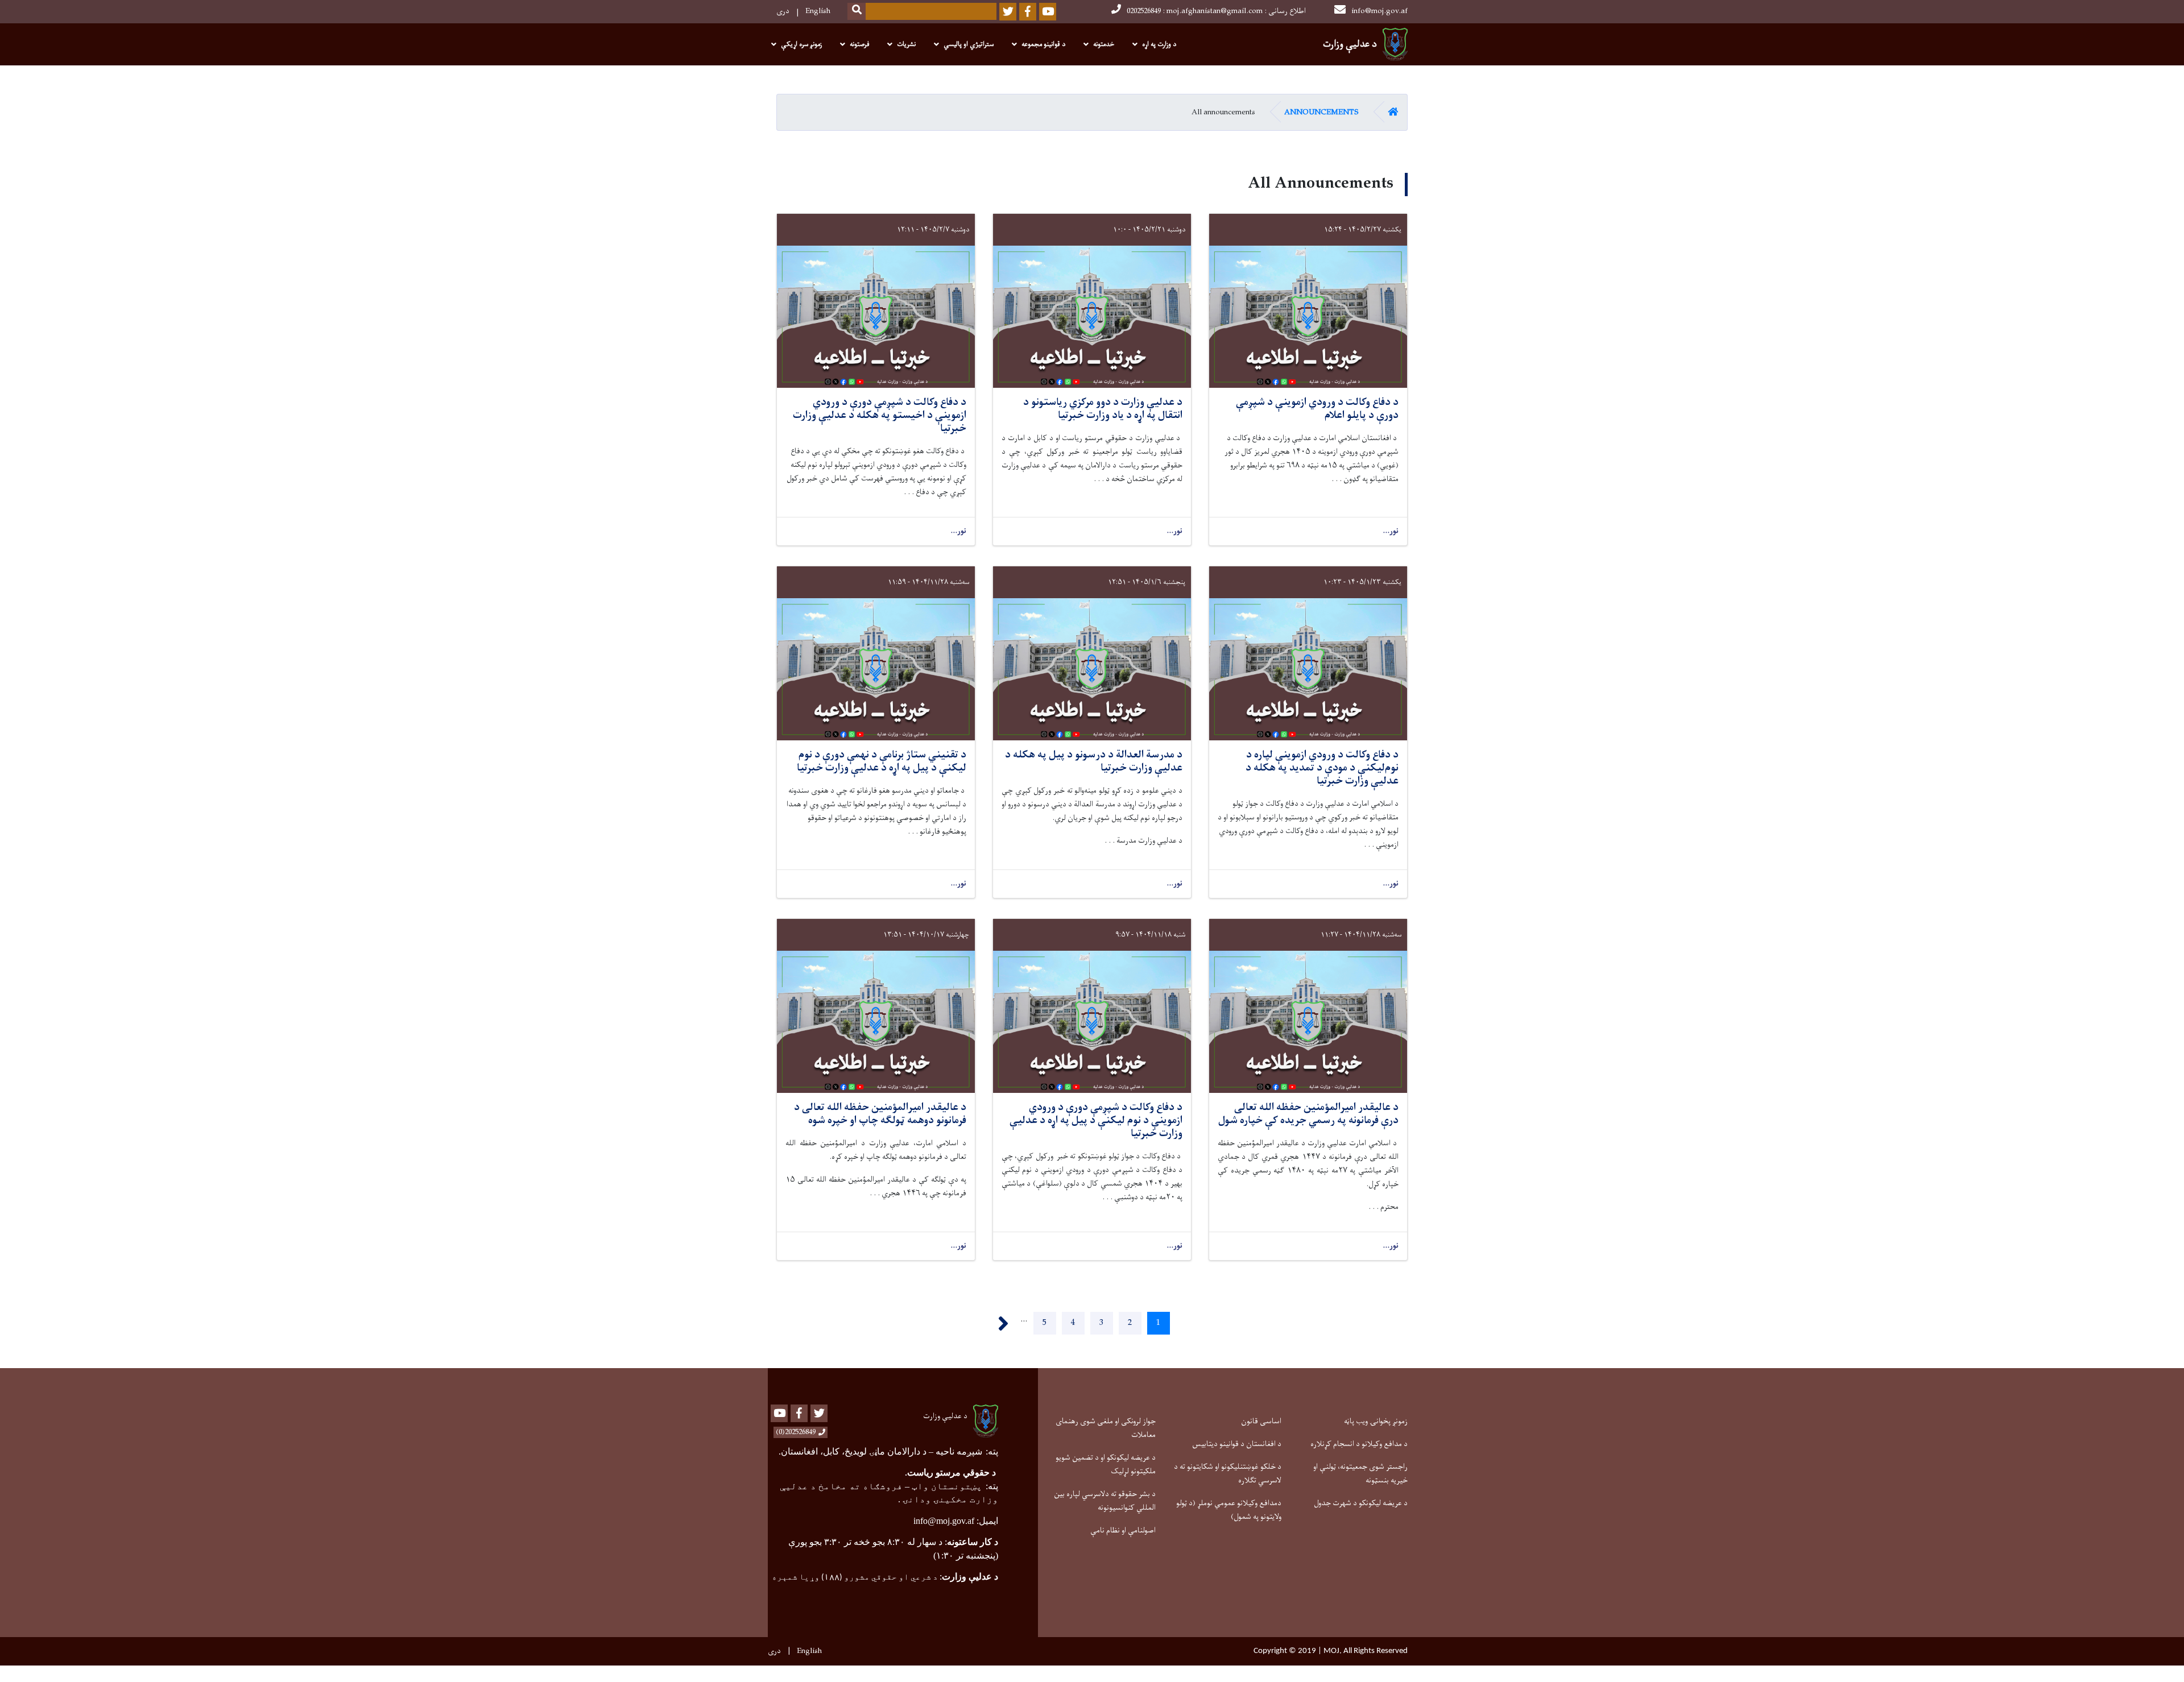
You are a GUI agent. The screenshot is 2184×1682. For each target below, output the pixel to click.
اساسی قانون (1261, 1421)
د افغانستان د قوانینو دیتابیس (1237, 1444)
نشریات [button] (906, 44)
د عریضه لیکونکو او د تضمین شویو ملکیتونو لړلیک (1106, 1464)
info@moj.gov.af (1380, 11)
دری (783, 11)
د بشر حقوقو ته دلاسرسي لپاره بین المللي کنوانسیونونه (1105, 1501)
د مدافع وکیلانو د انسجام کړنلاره (1359, 1444)
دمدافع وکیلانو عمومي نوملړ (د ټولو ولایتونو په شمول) (1229, 1510)
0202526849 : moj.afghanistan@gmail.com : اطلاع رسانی (1216, 11)
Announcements (1321, 112)
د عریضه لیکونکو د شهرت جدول (1361, 1503)
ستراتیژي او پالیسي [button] (969, 44)
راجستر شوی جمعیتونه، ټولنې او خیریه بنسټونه (1360, 1474)
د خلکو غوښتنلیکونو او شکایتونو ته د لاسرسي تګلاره (1228, 1474)
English (818, 11)
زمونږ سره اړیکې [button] (801, 44)
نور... (1391, 531)
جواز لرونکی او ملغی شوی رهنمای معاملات (1106, 1428)
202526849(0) (796, 1432)
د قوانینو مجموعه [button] (1043, 44)
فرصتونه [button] (859, 44)
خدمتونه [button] (1104, 44)
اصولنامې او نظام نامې (1123, 1530)
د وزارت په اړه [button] (1159, 44)
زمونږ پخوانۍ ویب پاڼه (1376, 1421)
